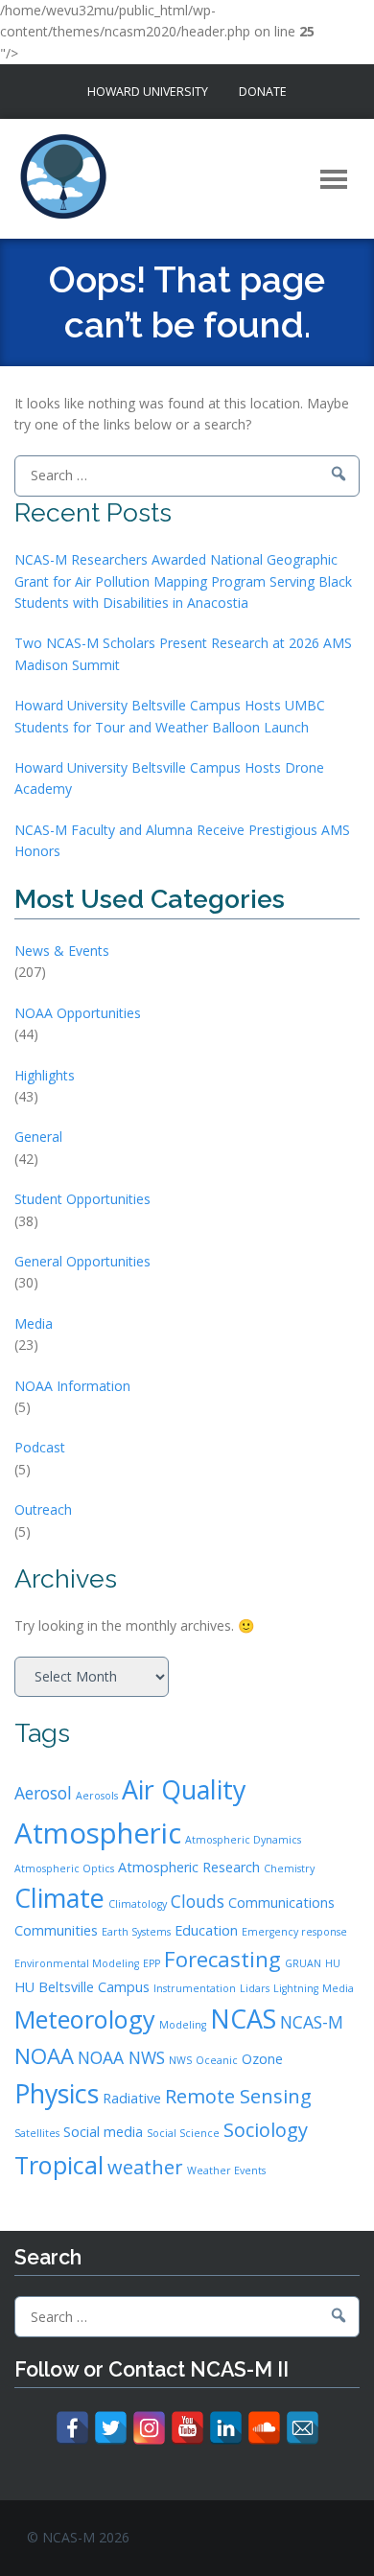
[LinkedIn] (226, 2428)
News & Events (62, 951)
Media (34, 1323)
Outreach (43, 1509)
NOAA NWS (121, 2057)
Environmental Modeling (77, 1963)
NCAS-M (312, 2022)
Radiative (132, 2098)
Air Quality (184, 1789)
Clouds (198, 1901)
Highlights (45, 1075)
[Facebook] (72, 2428)
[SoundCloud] (264, 2428)
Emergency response (294, 1932)
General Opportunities (82, 1261)
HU (333, 1963)
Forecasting (222, 1959)
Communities (56, 1930)
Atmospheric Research (189, 1867)
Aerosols (97, 1796)
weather (145, 2167)
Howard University (148, 92)
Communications (281, 1903)
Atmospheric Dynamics (243, 1840)
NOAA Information (72, 1386)
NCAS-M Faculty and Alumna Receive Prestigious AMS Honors (182, 840)
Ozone (262, 2059)
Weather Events (226, 2170)
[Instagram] (149, 2428)
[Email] (303, 2428)
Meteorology (85, 2019)
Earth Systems (136, 1932)
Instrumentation (195, 1988)
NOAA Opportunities (78, 1013)
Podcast (40, 1447)
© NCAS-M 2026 (78, 2537)
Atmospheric (98, 1833)
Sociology (266, 2130)
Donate (263, 92)
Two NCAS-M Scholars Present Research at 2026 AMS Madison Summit (183, 653)
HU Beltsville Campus (82, 1987)
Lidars (255, 1988)
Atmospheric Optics (64, 1868)
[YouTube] (187, 2428)
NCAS (243, 2019)
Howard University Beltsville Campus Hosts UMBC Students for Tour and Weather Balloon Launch (170, 716)
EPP (152, 1963)
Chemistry (289, 1868)
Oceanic (217, 2060)
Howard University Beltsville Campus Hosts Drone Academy (169, 778)
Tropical (59, 2165)
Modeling (183, 2025)
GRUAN (303, 1963)
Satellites (37, 2133)
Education (206, 1930)
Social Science (183, 2133)
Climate (59, 1898)
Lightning (296, 1988)
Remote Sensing (238, 2096)
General (38, 1137)
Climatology (138, 1904)
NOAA (44, 2055)
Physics (57, 2093)
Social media (103, 2132)
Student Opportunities (82, 1199)
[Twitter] (111, 2428)
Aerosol (43, 1793)
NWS (180, 2060)
